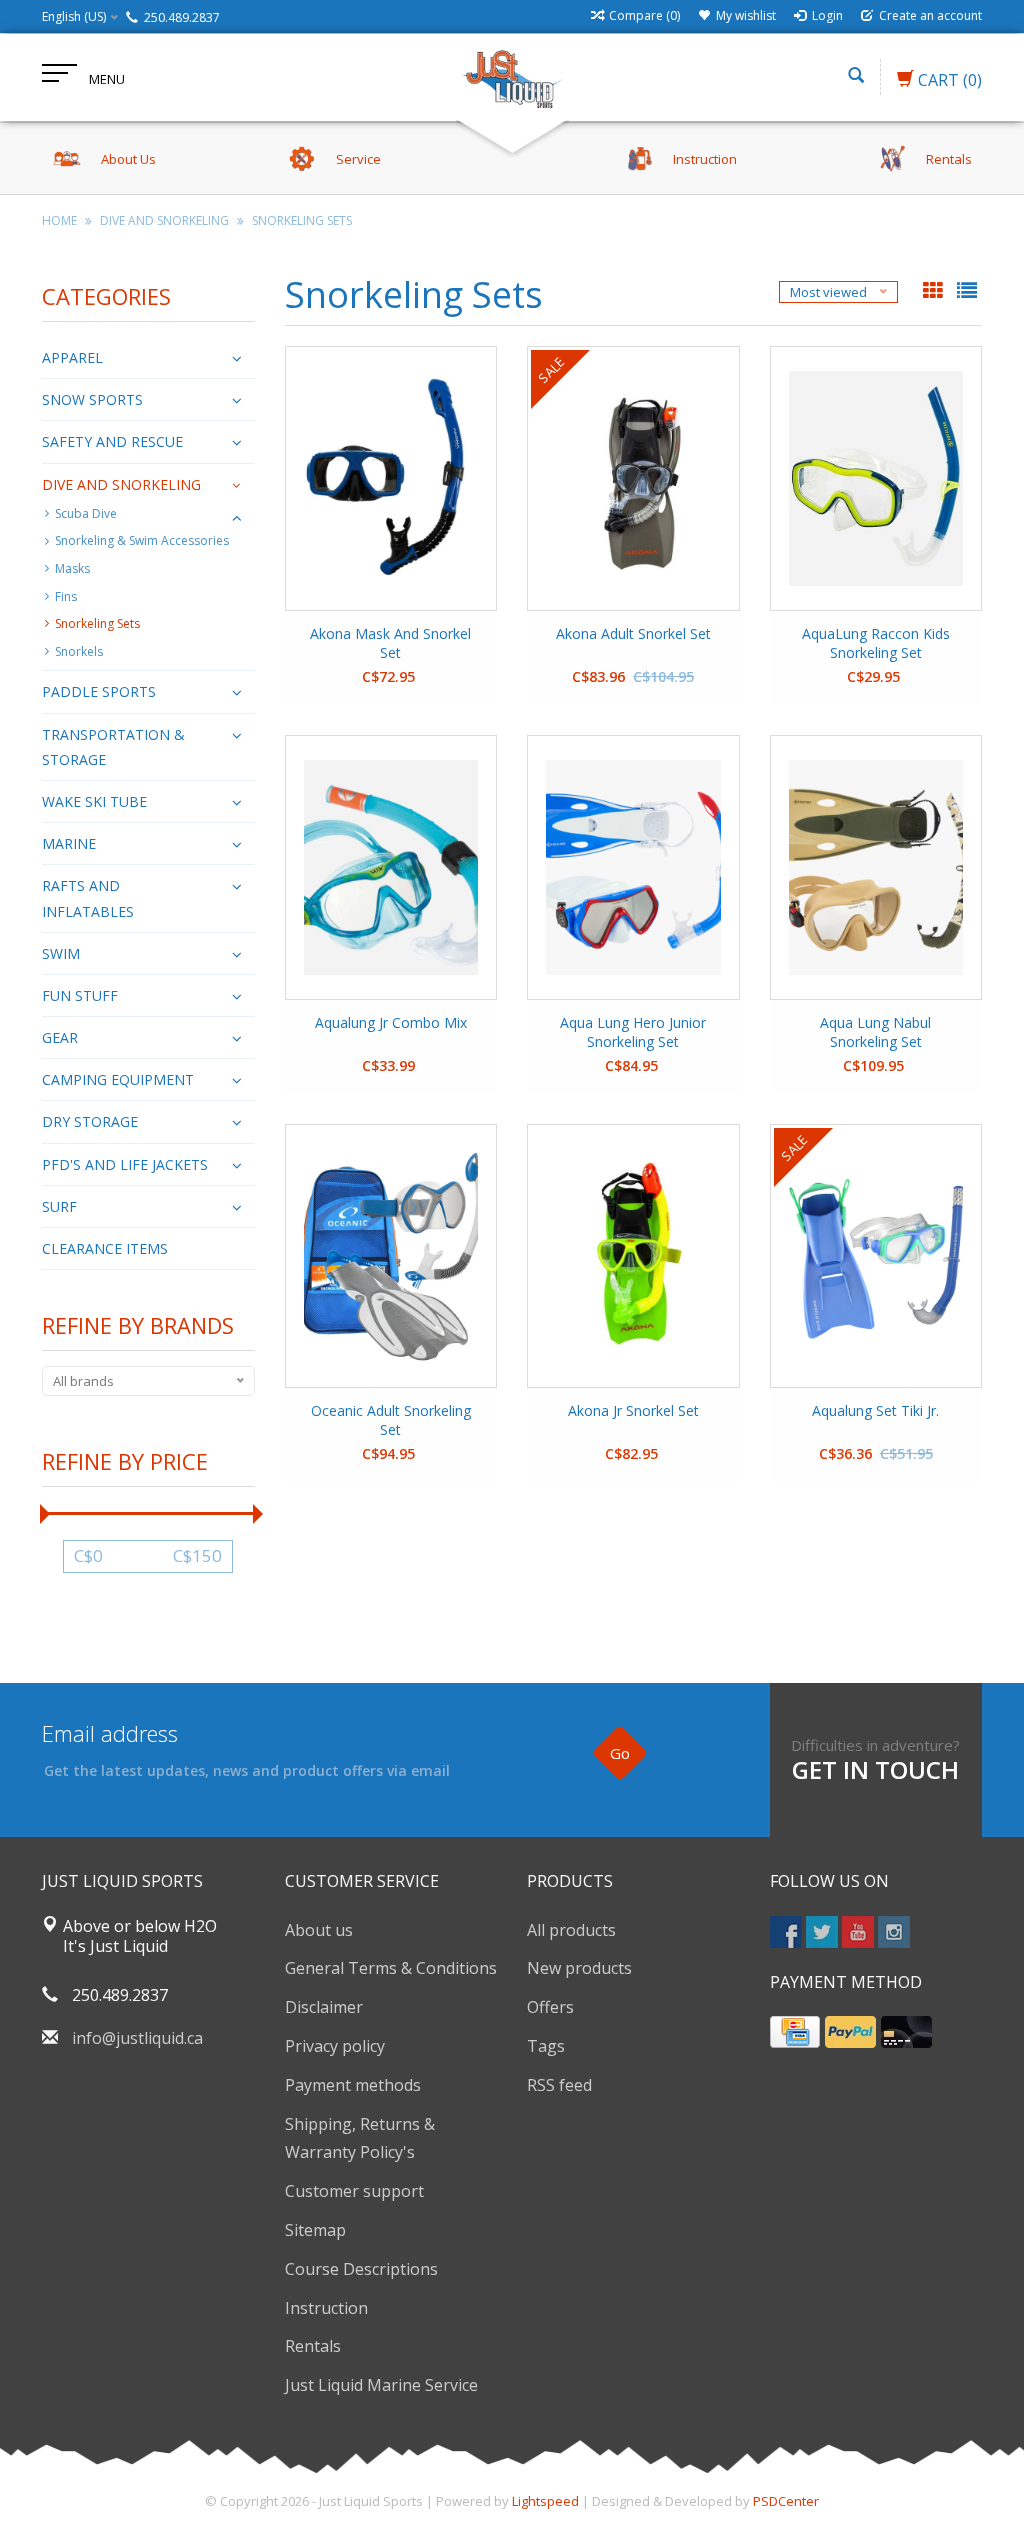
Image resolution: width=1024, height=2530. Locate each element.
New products (579, 1968)
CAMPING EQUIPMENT (118, 1079)
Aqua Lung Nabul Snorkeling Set (875, 1032)
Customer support (354, 2191)
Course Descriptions (361, 2269)
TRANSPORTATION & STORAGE (113, 747)
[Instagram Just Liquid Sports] (894, 1932)
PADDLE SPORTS (99, 691)
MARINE (69, 843)
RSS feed (559, 2085)
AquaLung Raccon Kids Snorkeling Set (876, 643)
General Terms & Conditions (391, 1968)
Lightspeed (545, 2501)
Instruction (326, 2308)
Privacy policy (335, 2046)
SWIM (61, 953)
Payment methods (353, 2085)
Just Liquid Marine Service (381, 2385)
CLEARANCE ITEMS (105, 1248)
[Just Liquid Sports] (512, 77)
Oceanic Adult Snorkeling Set (391, 1420)
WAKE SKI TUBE (94, 801)
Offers (550, 2007)
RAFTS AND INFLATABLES (88, 898)
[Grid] (935, 292)
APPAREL (72, 357)
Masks (72, 568)
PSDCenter (786, 2501)
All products (571, 1930)
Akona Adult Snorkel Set (633, 633)
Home (59, 220)
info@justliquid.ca (137, 2038)
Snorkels (79, 651)
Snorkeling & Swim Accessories (142, 540)
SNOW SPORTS (92, 399)
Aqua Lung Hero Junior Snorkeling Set (633, 1032)
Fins (66, 596)
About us (319, 1930)
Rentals (313, 2346)
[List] (967, 292)
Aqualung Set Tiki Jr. (875, 1410)
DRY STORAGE (90, 1121)
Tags (546, 2046)
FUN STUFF (80, 995)
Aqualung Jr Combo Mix (391, 1022)
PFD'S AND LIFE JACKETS (125, 1164)
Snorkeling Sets (302, 220)
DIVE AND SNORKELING (164, 220)
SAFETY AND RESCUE (112, 441)
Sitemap (315, 2230)
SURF (59, 1206)
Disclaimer (324, 2007)
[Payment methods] (795, 2032)
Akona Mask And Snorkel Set (390, 643)
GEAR (60, 1037)
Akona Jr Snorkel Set (633, 1410)
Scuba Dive (86, 513)
